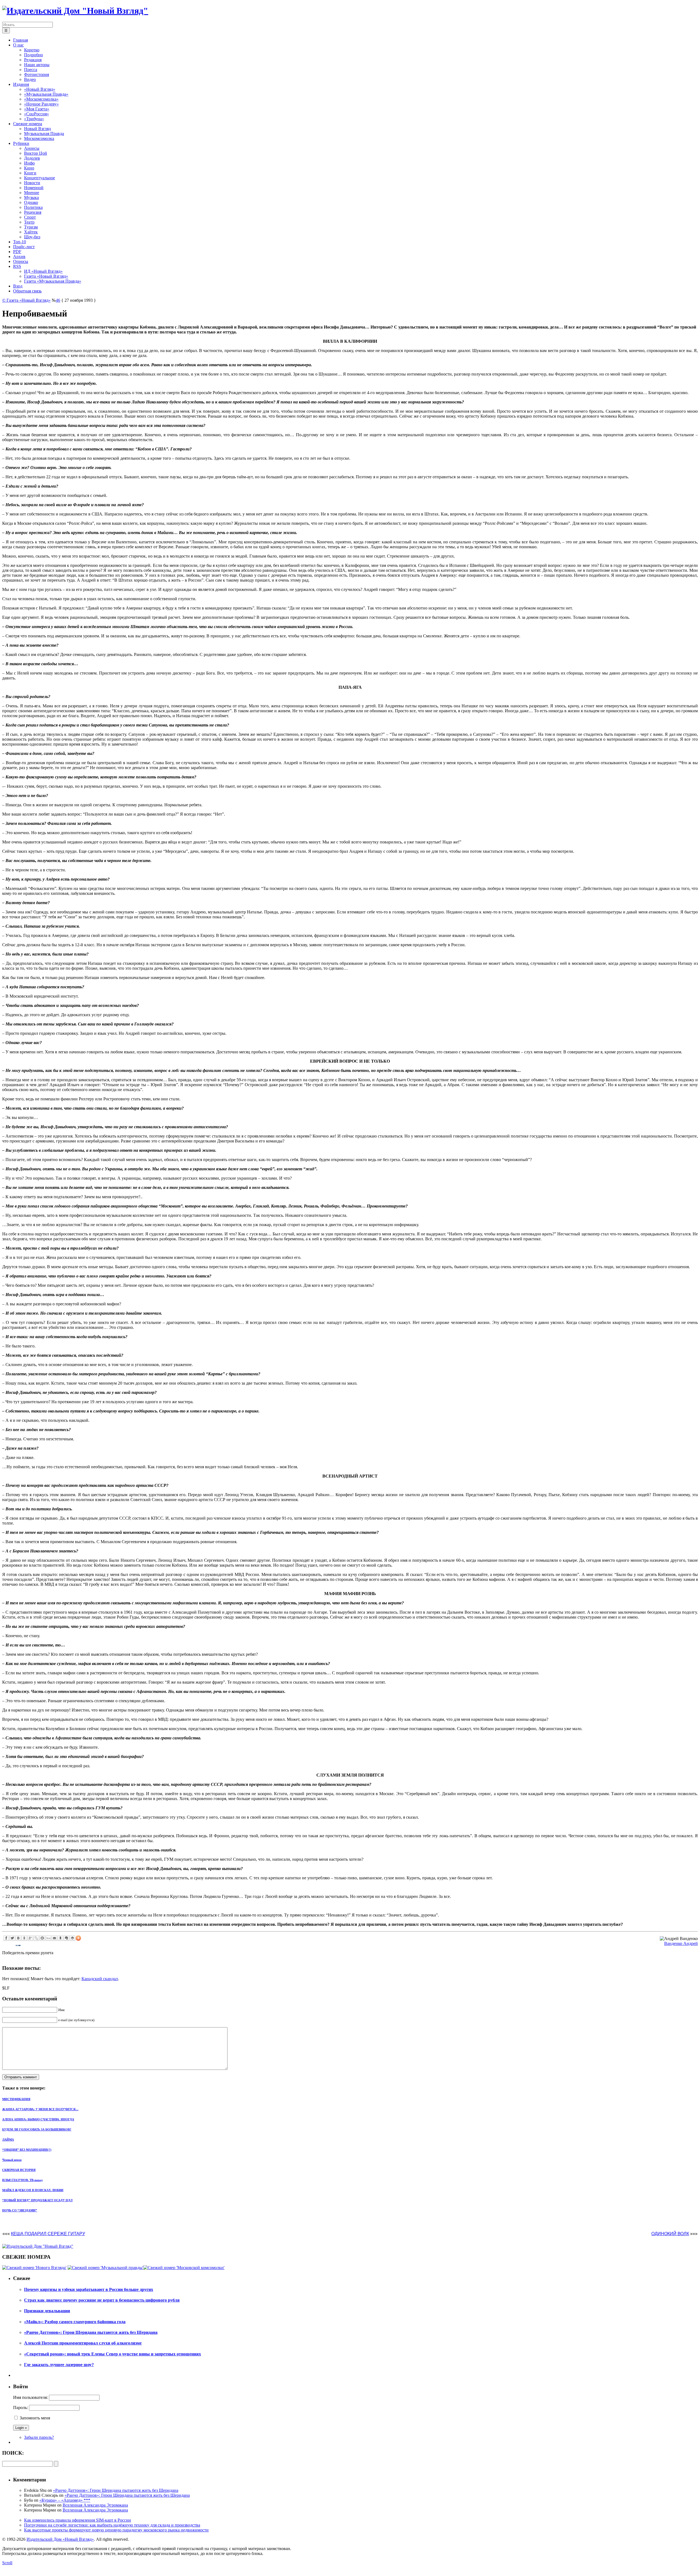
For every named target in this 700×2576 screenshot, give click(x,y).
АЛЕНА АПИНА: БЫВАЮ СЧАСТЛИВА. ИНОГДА (38, 2119)
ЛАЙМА (8, 2140)
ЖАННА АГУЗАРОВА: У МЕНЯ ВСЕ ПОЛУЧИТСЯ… (40, 2109)
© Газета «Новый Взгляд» (26, 300)
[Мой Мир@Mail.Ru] (42, 1938)
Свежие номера (28, 124)
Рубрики (21, 143)
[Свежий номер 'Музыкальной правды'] (105, 2268)
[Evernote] (66, 1938)
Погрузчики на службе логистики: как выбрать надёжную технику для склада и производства (112, 2525)
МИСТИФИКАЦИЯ (16, 2099)
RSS (17, 266)
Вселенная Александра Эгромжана (95, 2505)
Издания (21, 84)
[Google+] (30, 1938)
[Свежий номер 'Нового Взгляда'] (34, 2268)
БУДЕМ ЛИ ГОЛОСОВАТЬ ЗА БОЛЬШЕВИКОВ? (37, 2129)
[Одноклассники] (24, 1938)
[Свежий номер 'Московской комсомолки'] (184, 2268)
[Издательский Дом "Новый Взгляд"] (38, 2246)
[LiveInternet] (48, 1938)
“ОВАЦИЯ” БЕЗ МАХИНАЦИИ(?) (27, 2150)
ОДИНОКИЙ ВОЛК (670, 2234)
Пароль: (21, 2408)
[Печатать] (72, 1938)
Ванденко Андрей (681, 1943)
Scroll (7, 2563)
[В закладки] (60, 1938)
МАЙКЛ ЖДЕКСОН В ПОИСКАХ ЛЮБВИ (33, 2190)
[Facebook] (6, 1938)
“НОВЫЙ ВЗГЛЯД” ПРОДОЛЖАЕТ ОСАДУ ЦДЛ (37, 2200)
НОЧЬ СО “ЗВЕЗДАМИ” (20, 2210)
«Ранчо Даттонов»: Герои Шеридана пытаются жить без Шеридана (116, 2490)
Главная (21, 40)
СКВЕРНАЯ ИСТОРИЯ (19, 2170)
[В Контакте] (18, 1938)
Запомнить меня (35, 2418)
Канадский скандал (100, 1979)
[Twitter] (12, 1938)
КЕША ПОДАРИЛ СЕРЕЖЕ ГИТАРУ (48, 2234)
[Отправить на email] (54, 1938)
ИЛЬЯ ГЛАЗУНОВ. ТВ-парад (22, 2180)
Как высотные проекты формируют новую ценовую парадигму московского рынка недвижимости (116, 2530)
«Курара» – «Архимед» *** (65, 2500)
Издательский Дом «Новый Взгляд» (60, 2539)
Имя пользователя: (30, 2397)
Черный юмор (12, 2160)
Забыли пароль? (39, 2437)
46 (58, 300)
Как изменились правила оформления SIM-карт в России (78, 2520)
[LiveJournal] (36, 1938)
